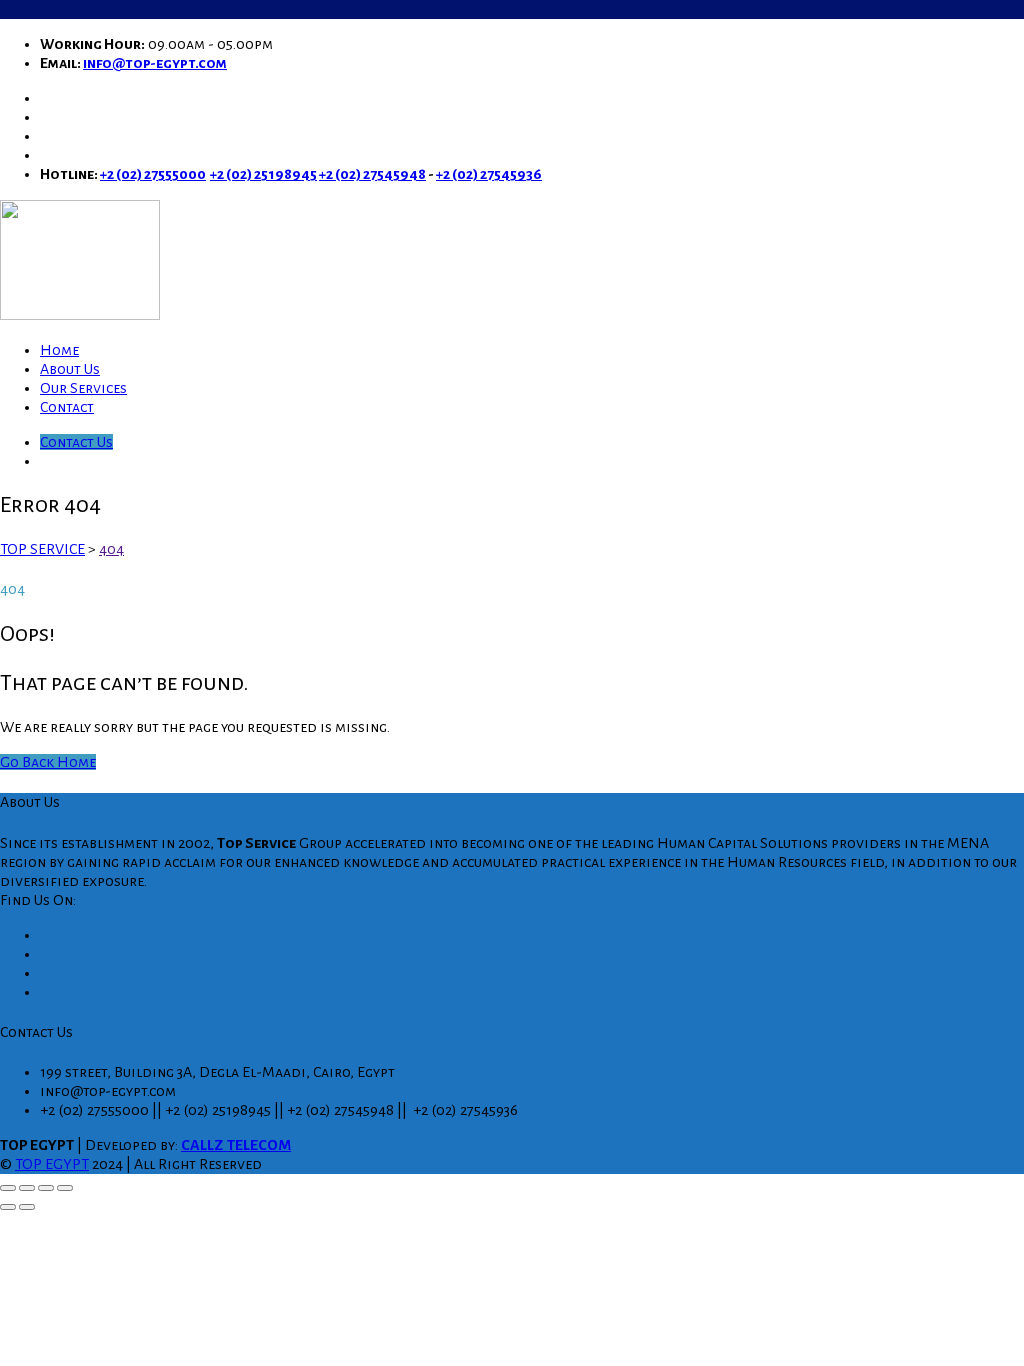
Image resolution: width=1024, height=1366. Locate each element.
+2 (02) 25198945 (263, 174)
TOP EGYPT (52, 1164)
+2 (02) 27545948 (372, 174)
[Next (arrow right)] (27, 1207)
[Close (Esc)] (65, 1188)
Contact (67, 407)
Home (59, 350)
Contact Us (76, 442)
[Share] (46, 1188)
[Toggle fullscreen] (27, 1188)
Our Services (83, 388)
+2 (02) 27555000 (153, 174)
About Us (70, 369)
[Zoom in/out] (8, 1188)
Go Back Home (48, 762)
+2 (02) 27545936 (489, 174)
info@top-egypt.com (155, 63)
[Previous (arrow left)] (8, 1207)
